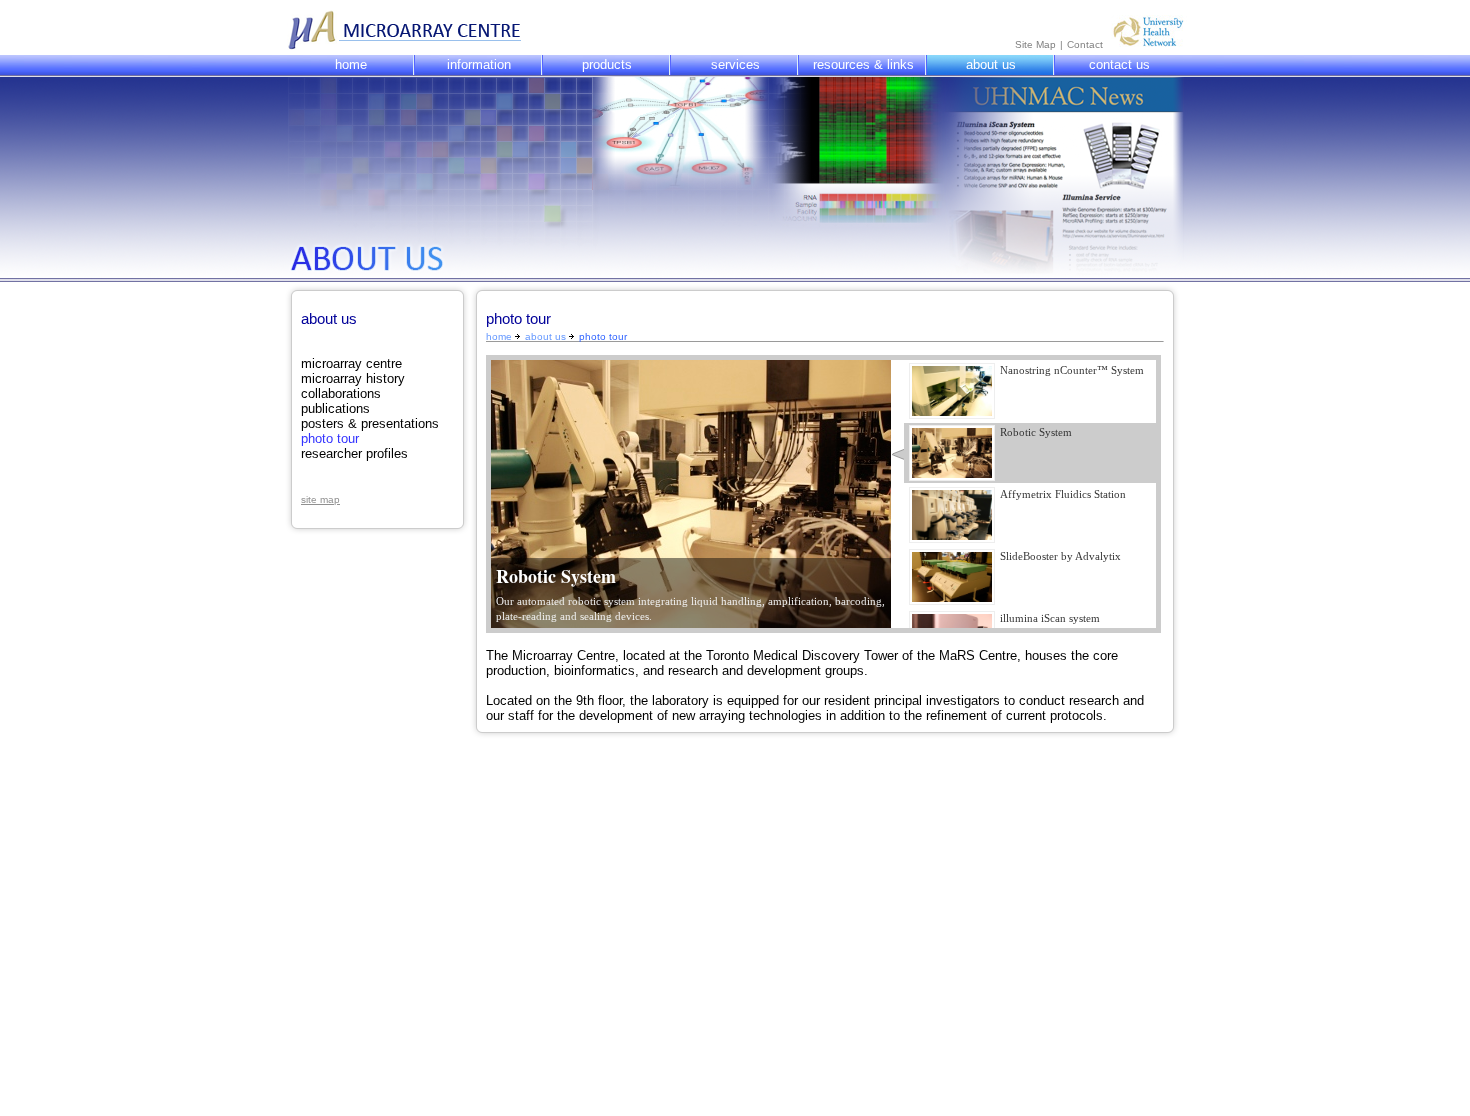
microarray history (353, 378)
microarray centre (351, 363)
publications (335, 408)
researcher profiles (354, 453)
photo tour (330, 438)
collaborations (341, 393)
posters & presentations (370, 423)
